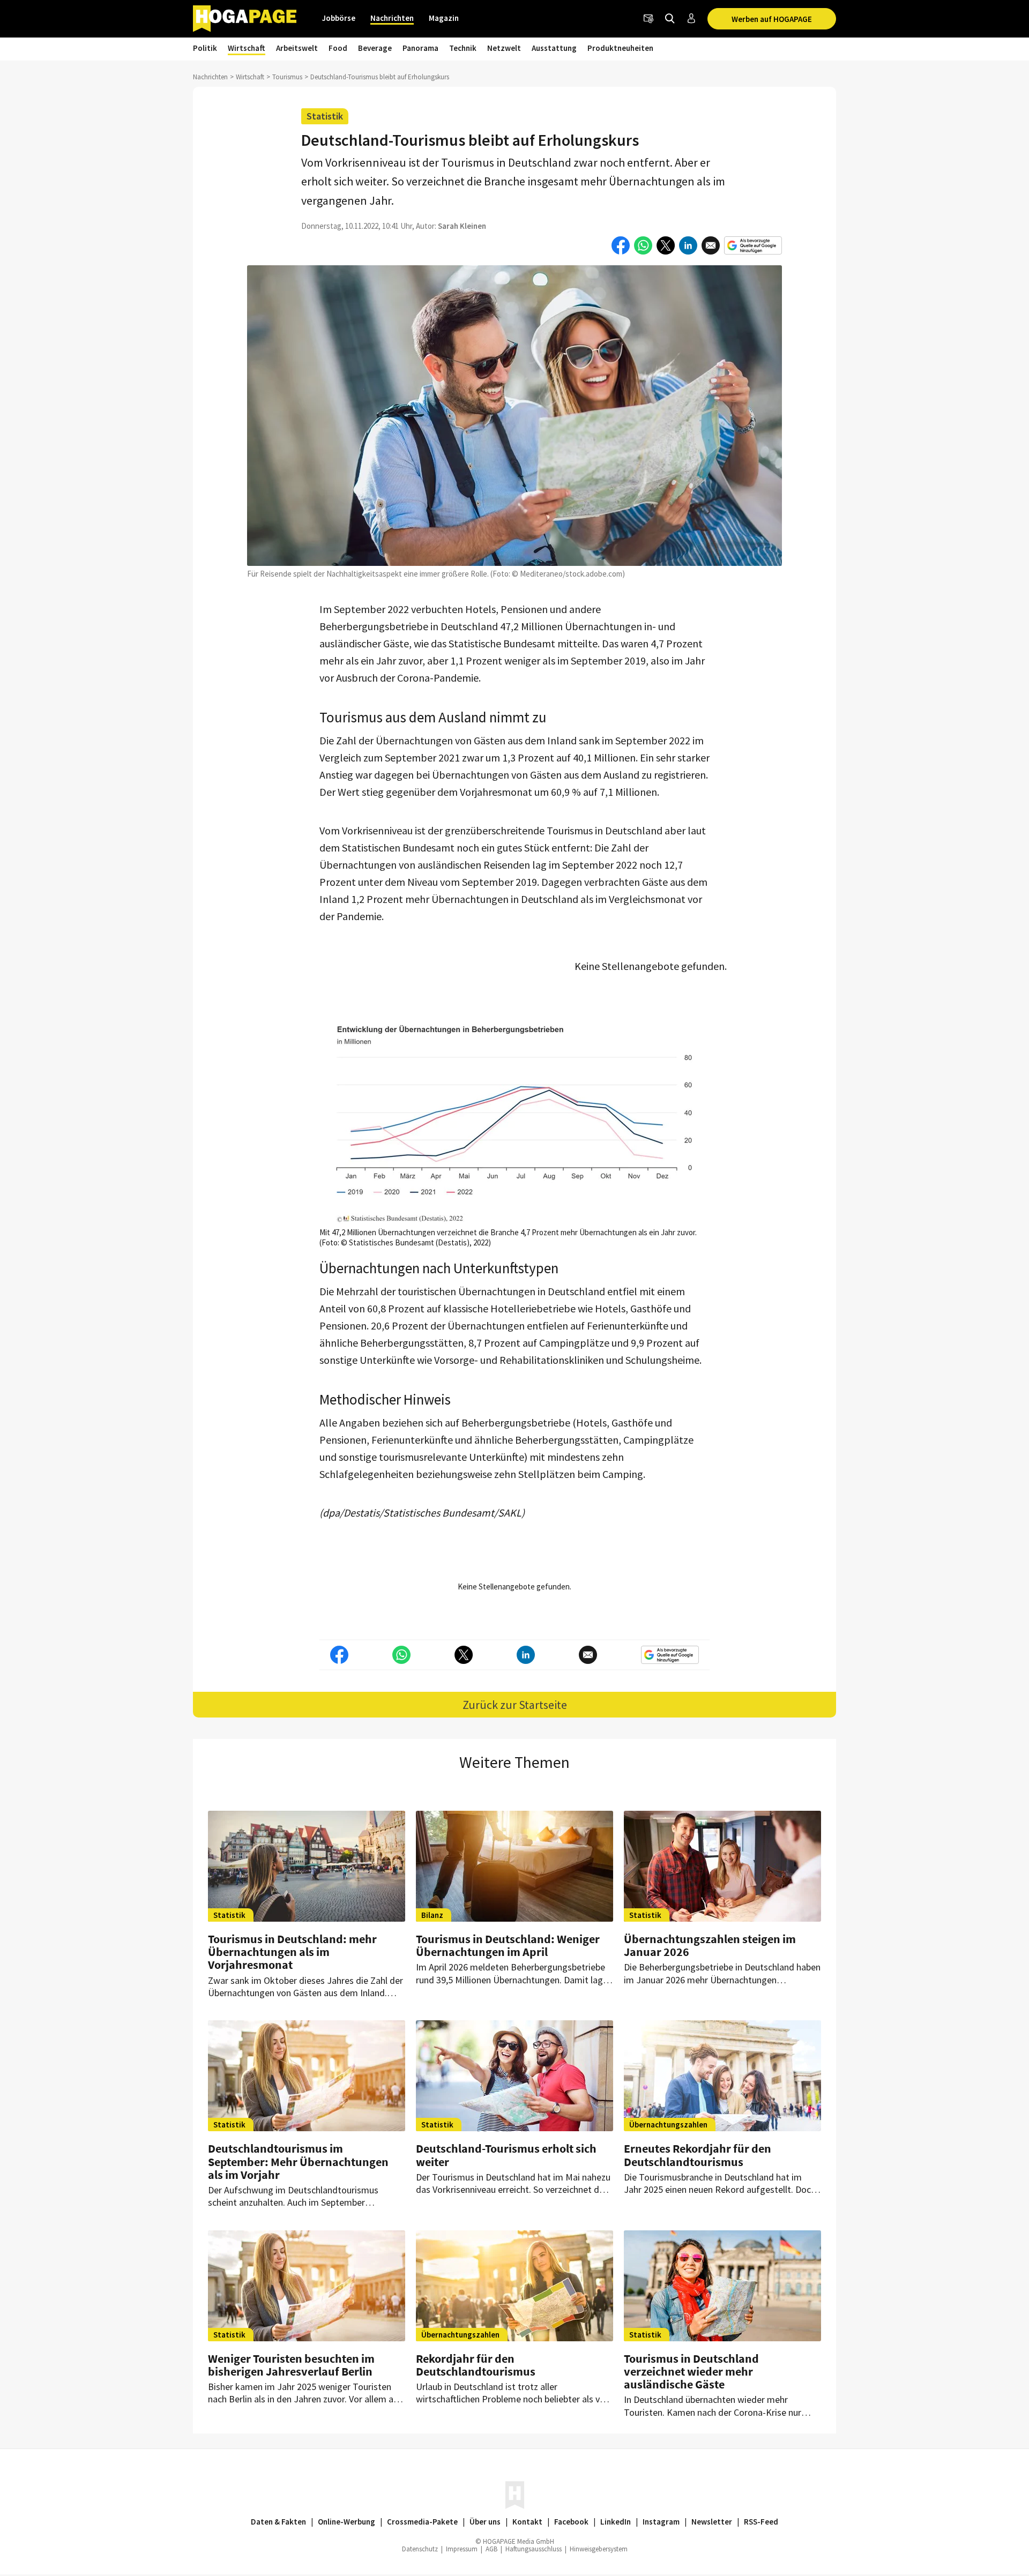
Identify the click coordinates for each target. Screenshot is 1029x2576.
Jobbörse (339, 18)
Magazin (444, 18)
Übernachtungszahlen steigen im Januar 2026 (710, 1945)
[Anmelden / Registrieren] (691, 19)
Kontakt (527, 2522)
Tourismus (287, 77)
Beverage (375, 48)
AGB (491, 2549)
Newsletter (712, 2522)
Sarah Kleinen (462, 226)
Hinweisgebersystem (599, 2549)
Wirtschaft (247, 48)
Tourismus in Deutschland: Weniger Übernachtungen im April (508, 1945)
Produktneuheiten (620, 48)
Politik (205, 48)
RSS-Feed (761, 2522)
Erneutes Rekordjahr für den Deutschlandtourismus (698, 2155)
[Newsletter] (648, 19)
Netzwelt (504, 48)
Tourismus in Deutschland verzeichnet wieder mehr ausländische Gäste (691, 2371)
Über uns (485, 2522)
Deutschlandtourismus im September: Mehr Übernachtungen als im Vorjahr (298, 2161)
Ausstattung (554, 48)
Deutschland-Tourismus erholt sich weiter (506, 2155)
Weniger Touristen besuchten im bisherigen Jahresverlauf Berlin (291, 2365)
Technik (463, 48)
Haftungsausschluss (534, 2549)
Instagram (661, 2522)
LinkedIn (616, 2522)
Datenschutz (420, 2549)
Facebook (571, 2522)
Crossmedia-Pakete (422, 2522)
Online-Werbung (346, 2522)
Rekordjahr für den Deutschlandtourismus (476, 2365)
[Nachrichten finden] (670, 19)
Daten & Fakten (278, 2522)
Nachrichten (392, 18)
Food (338, 48)
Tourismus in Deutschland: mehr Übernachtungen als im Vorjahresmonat (292, 1952)
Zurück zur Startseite (515, 1705)
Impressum (462, 2549)
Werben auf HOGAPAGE (772, 19)
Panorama (420, 48)
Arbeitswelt (297, 48)
